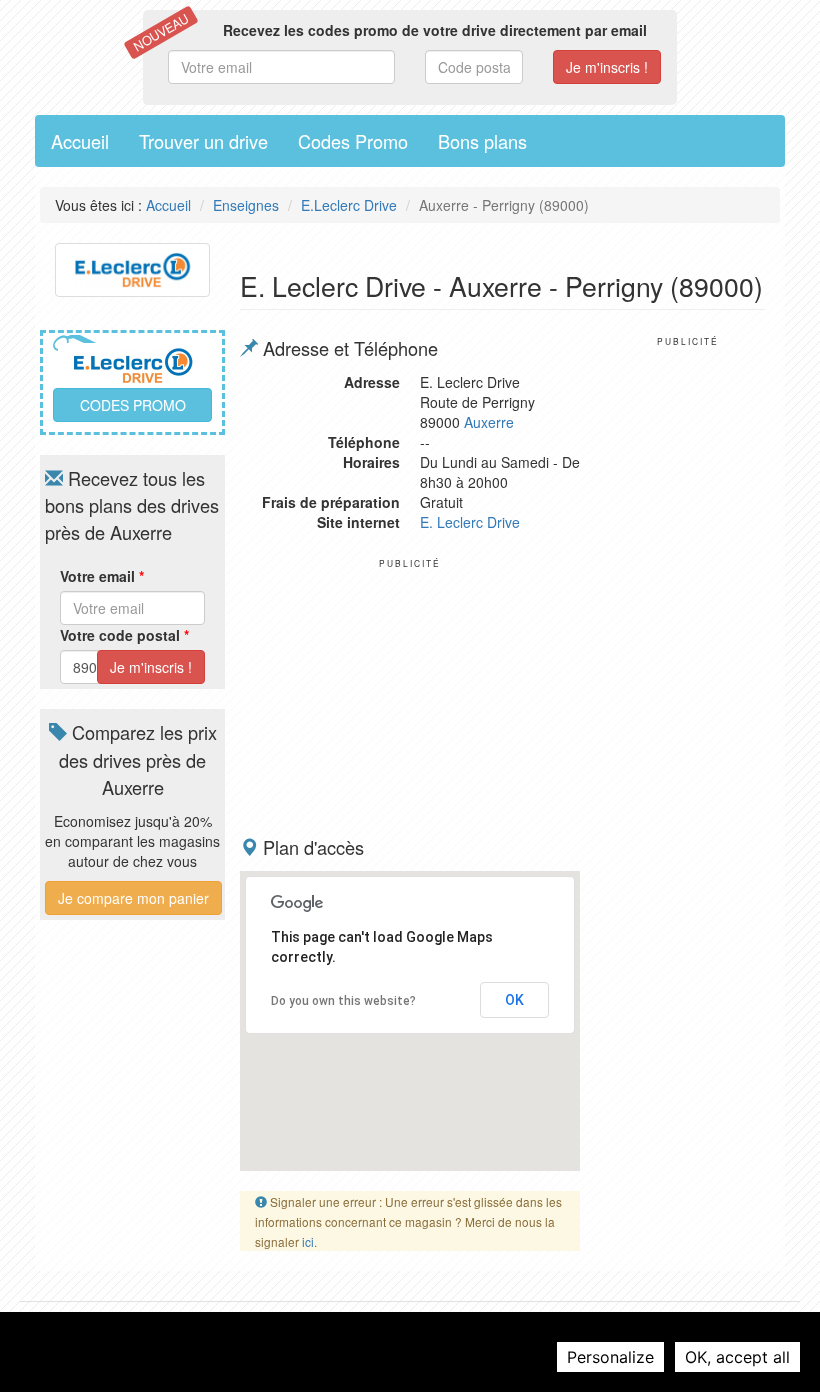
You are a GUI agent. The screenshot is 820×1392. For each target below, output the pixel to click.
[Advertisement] (410, 694)
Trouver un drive (203, 141)
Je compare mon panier (133, 898)
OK (514, 1000)
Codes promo (133, 405)
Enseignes (246, 205)
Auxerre (489, 422)
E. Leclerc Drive (470, 522)
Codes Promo (353, 141)
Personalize (610, 1357)
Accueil (80, 141)
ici (308, 1241)
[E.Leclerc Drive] (132, 267)
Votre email (102, 576)
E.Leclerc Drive (349, 205)
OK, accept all (737, 1357)
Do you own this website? (343, 1001)
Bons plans (482, 141)
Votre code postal (124, 635)
